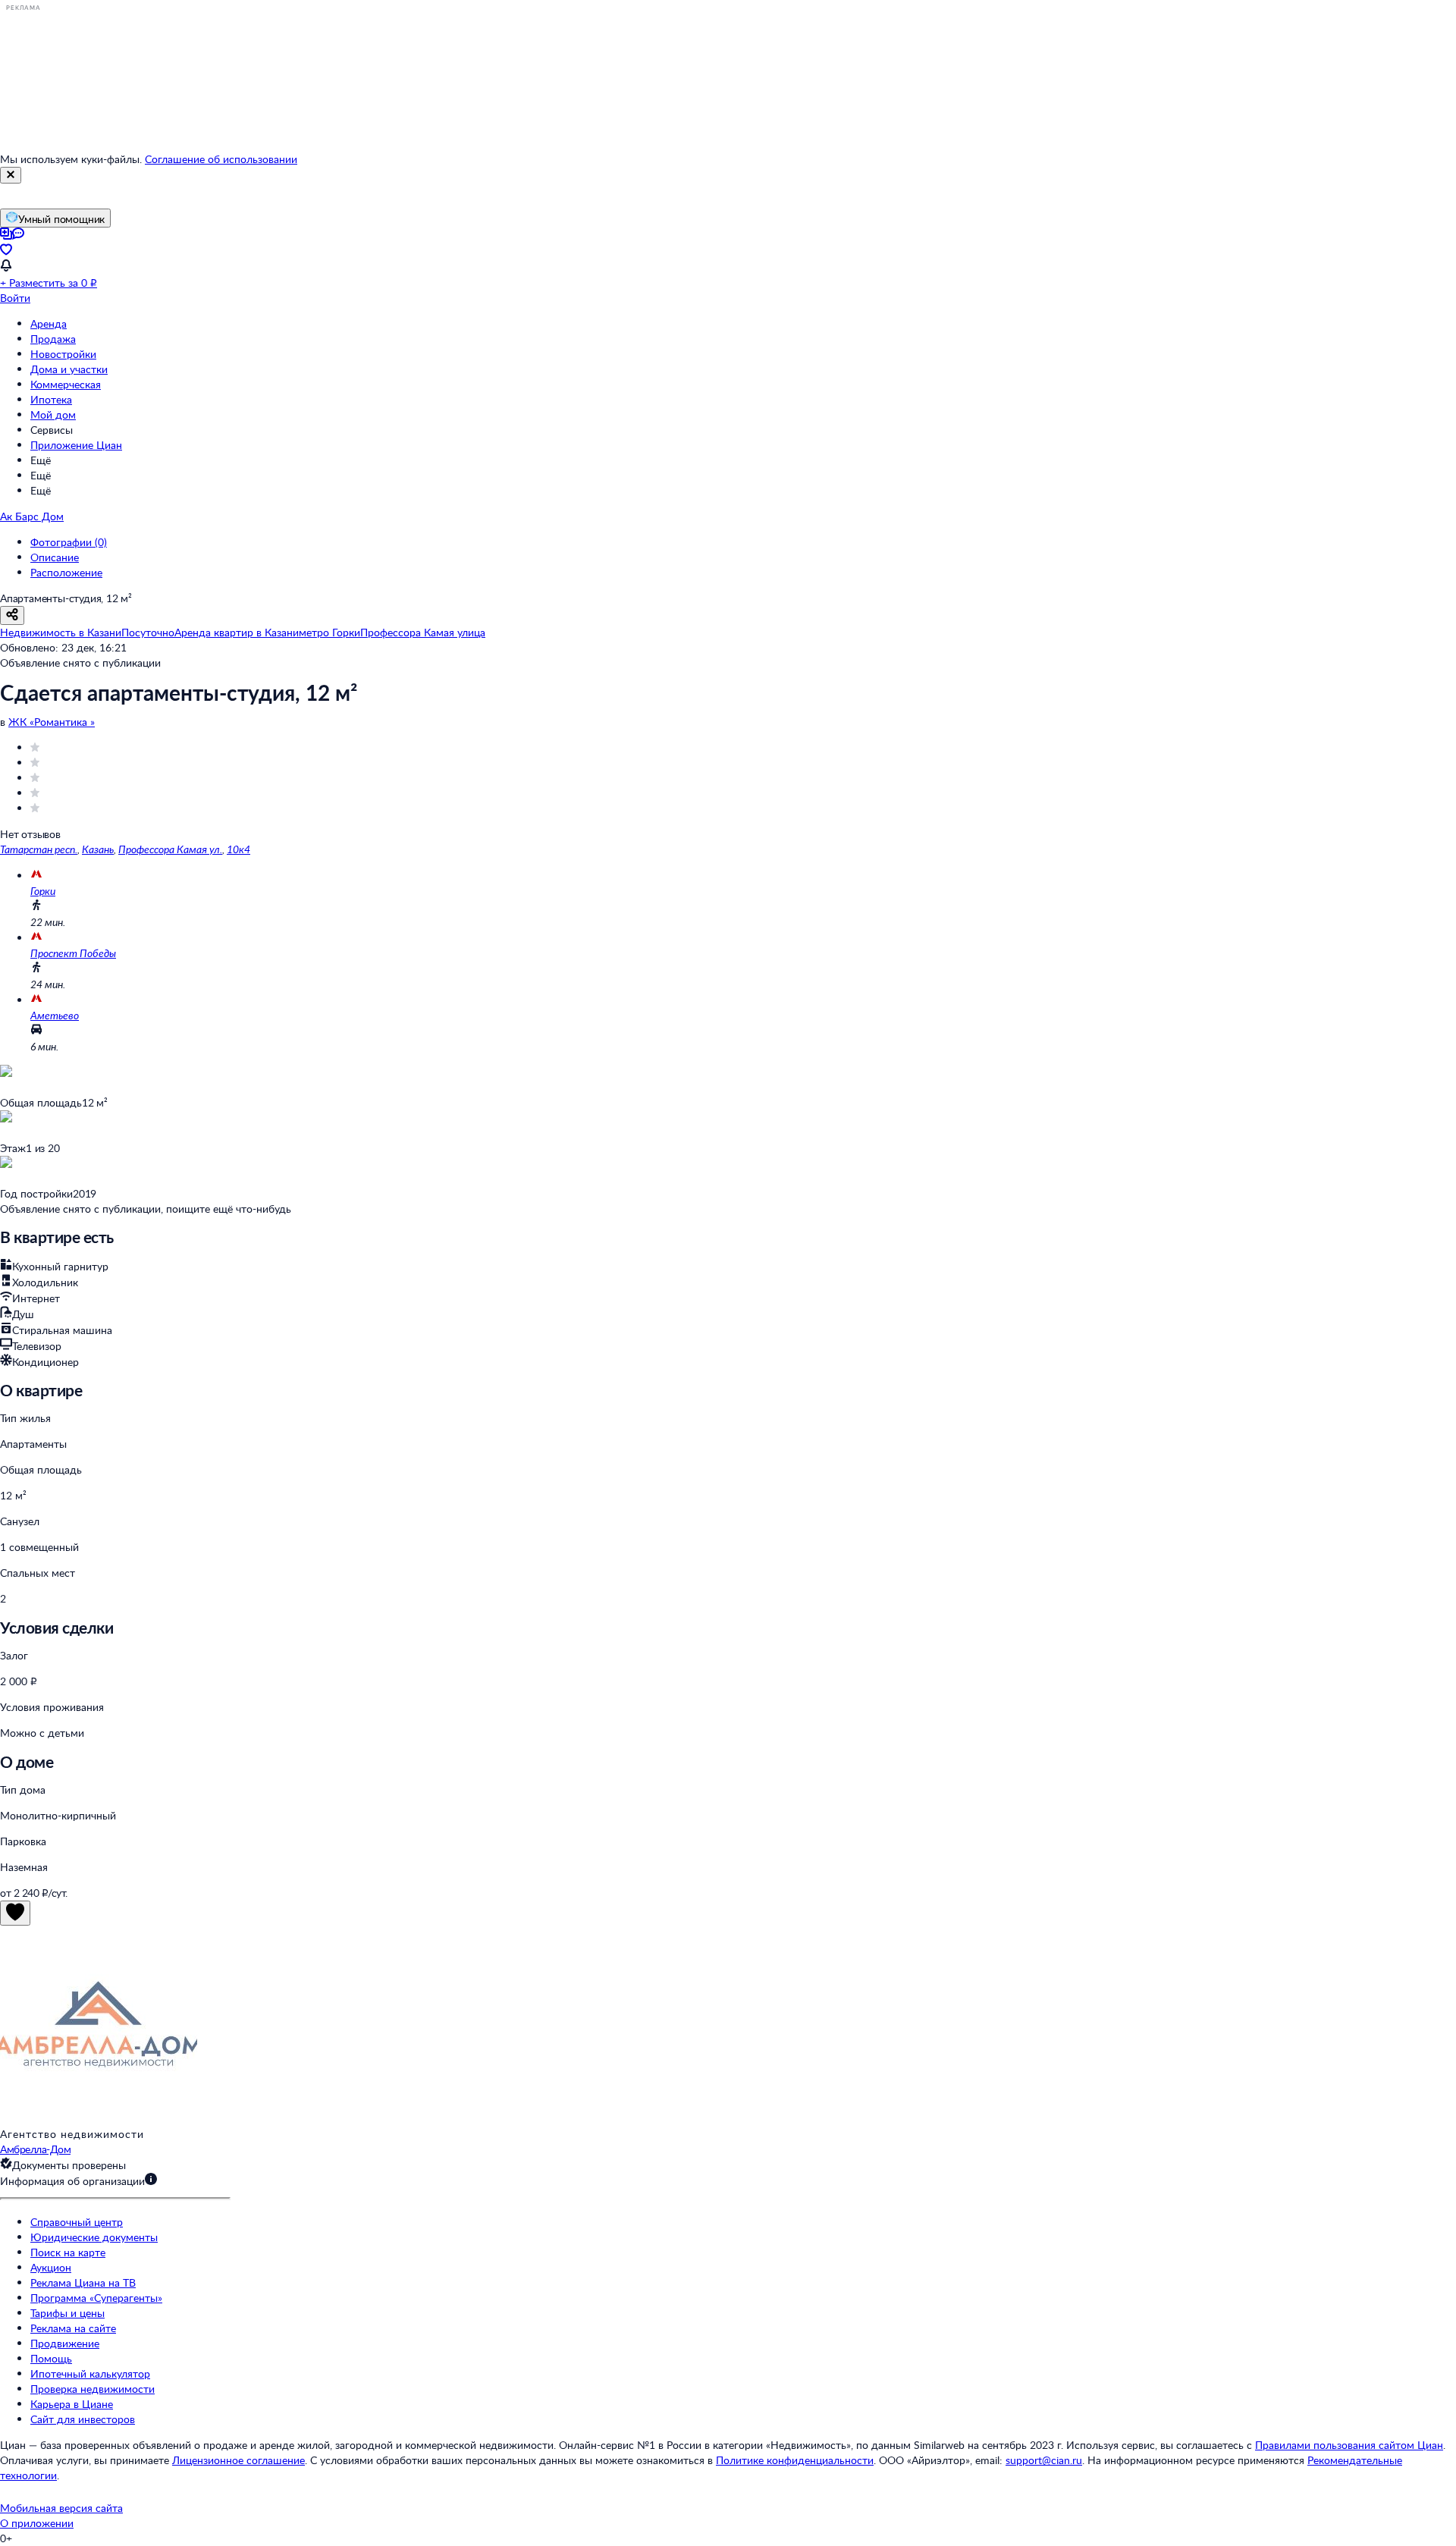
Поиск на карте (68, 2252)
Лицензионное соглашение (238, 2460)
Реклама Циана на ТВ (83, 2282)
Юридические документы (94, 2237)
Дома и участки (69, 369)
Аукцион (51, 2267)
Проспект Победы (73, 953)
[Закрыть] (11, 175)
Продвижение (65, 2343)
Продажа (53, 339)
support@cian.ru (1044, 2460)
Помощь (51, 2358)
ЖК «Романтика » (52, 722)
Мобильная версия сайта (61, 2508)
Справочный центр (77, 2222)
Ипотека (51, 399)
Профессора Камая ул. (170, 849)
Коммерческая (66, 384)
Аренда (49, 323)
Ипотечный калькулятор (90, 2373)
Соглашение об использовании (221, 159)
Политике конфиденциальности (795, 2460)
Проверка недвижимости (93, 2389)
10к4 (238, 849)
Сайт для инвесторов (83, 2419)
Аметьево (55, 1015)
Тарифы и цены (67, 2313)
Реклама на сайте (73, 2328)
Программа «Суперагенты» (96, 2298)
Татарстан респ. (39, 849)
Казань (98, 849)
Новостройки (63, 354)
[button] (728, 2181)
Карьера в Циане (72, 2404)
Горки (43, 891)
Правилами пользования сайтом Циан (1349, 2445)
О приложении (37, 2523)
